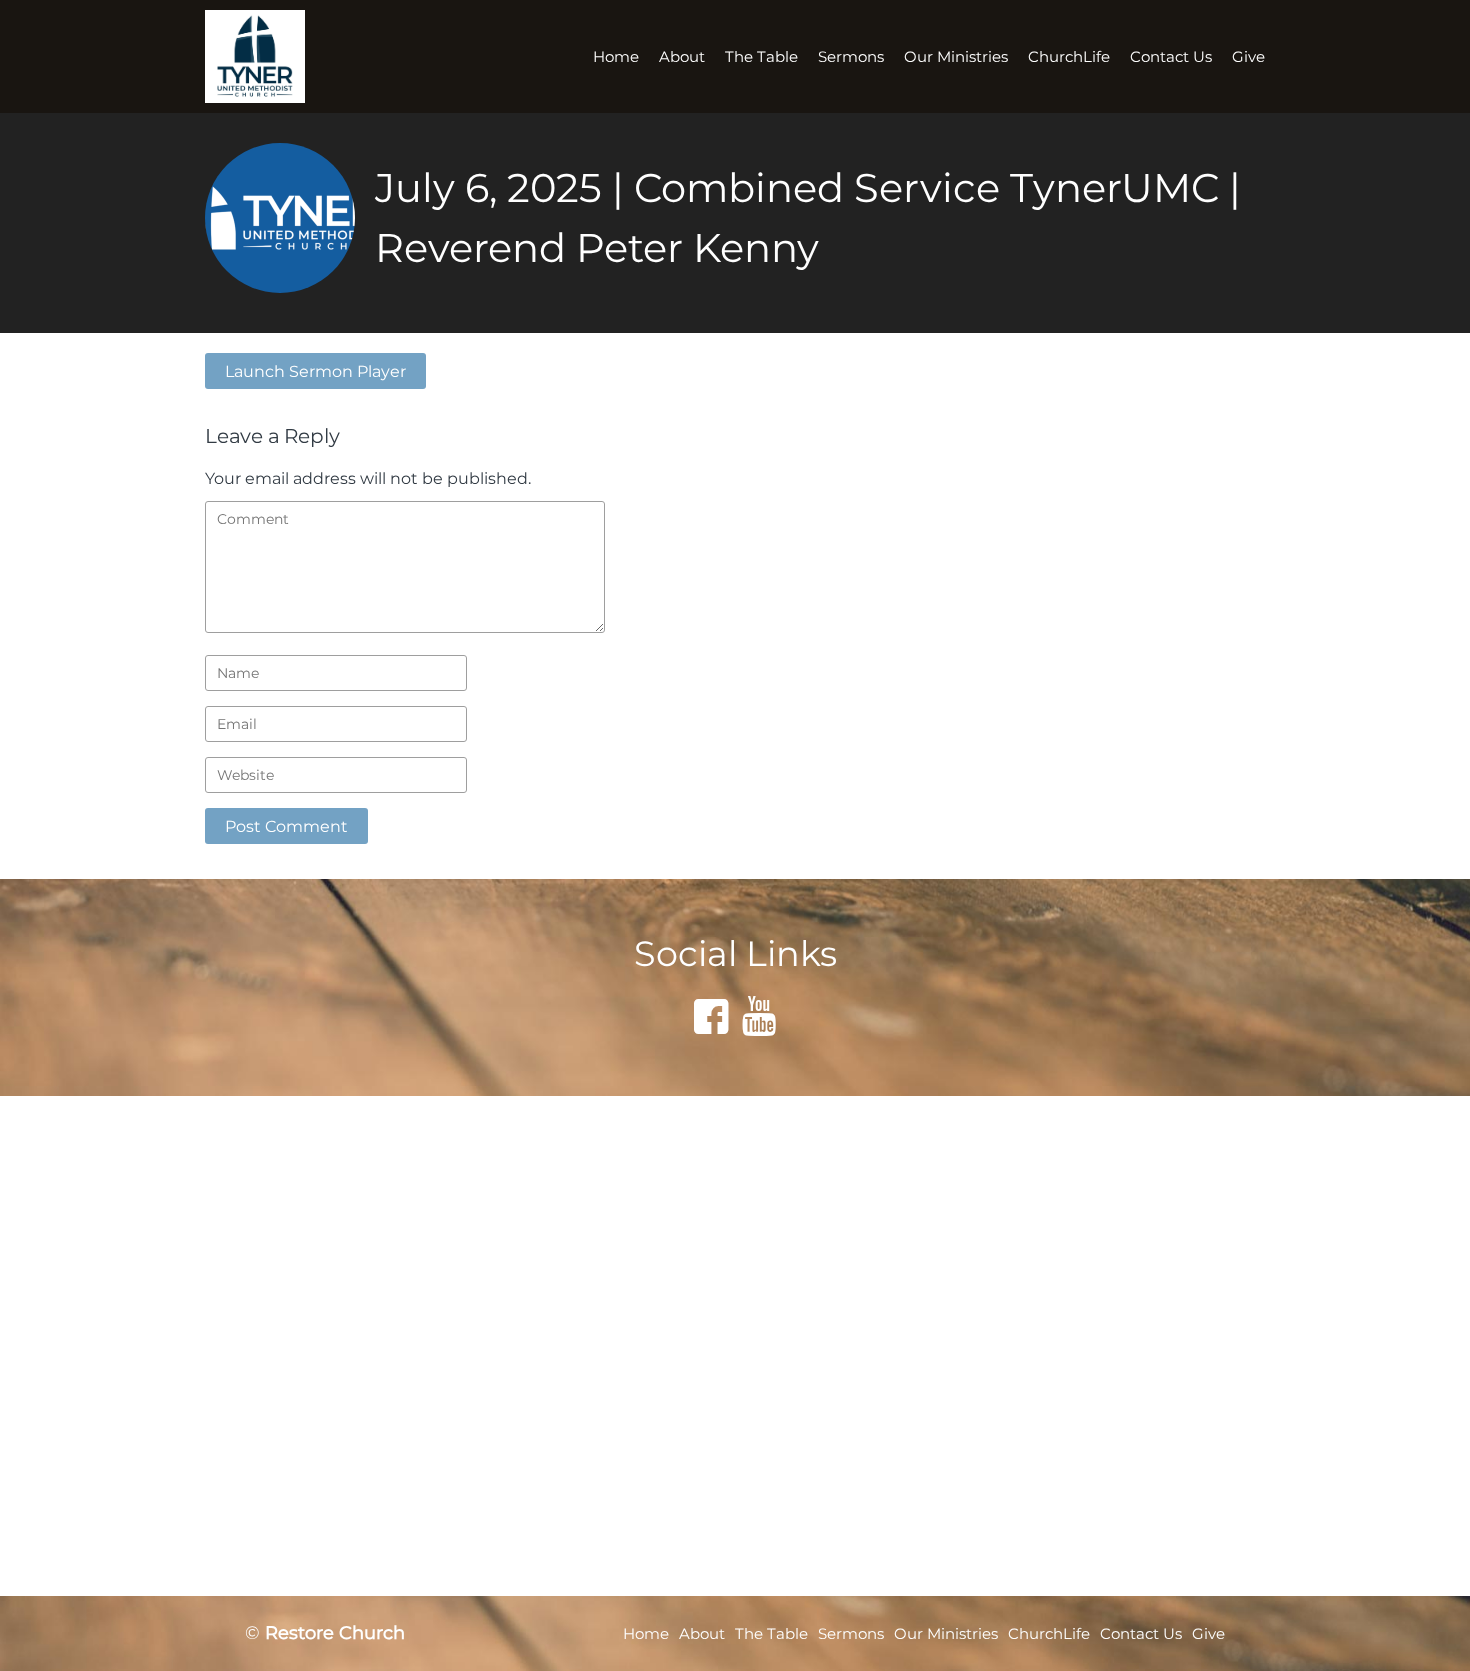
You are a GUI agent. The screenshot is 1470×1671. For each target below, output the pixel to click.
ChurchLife (1069, 56)
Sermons (851, 56)
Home (616, 56)
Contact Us (1171, 56)
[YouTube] (759, 1016)
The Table (761, 56)
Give (1248, 56)
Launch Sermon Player (315, 371)
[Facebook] (711, 1016)
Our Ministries (956, 56)
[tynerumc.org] (272, 56)
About (682, 56)
